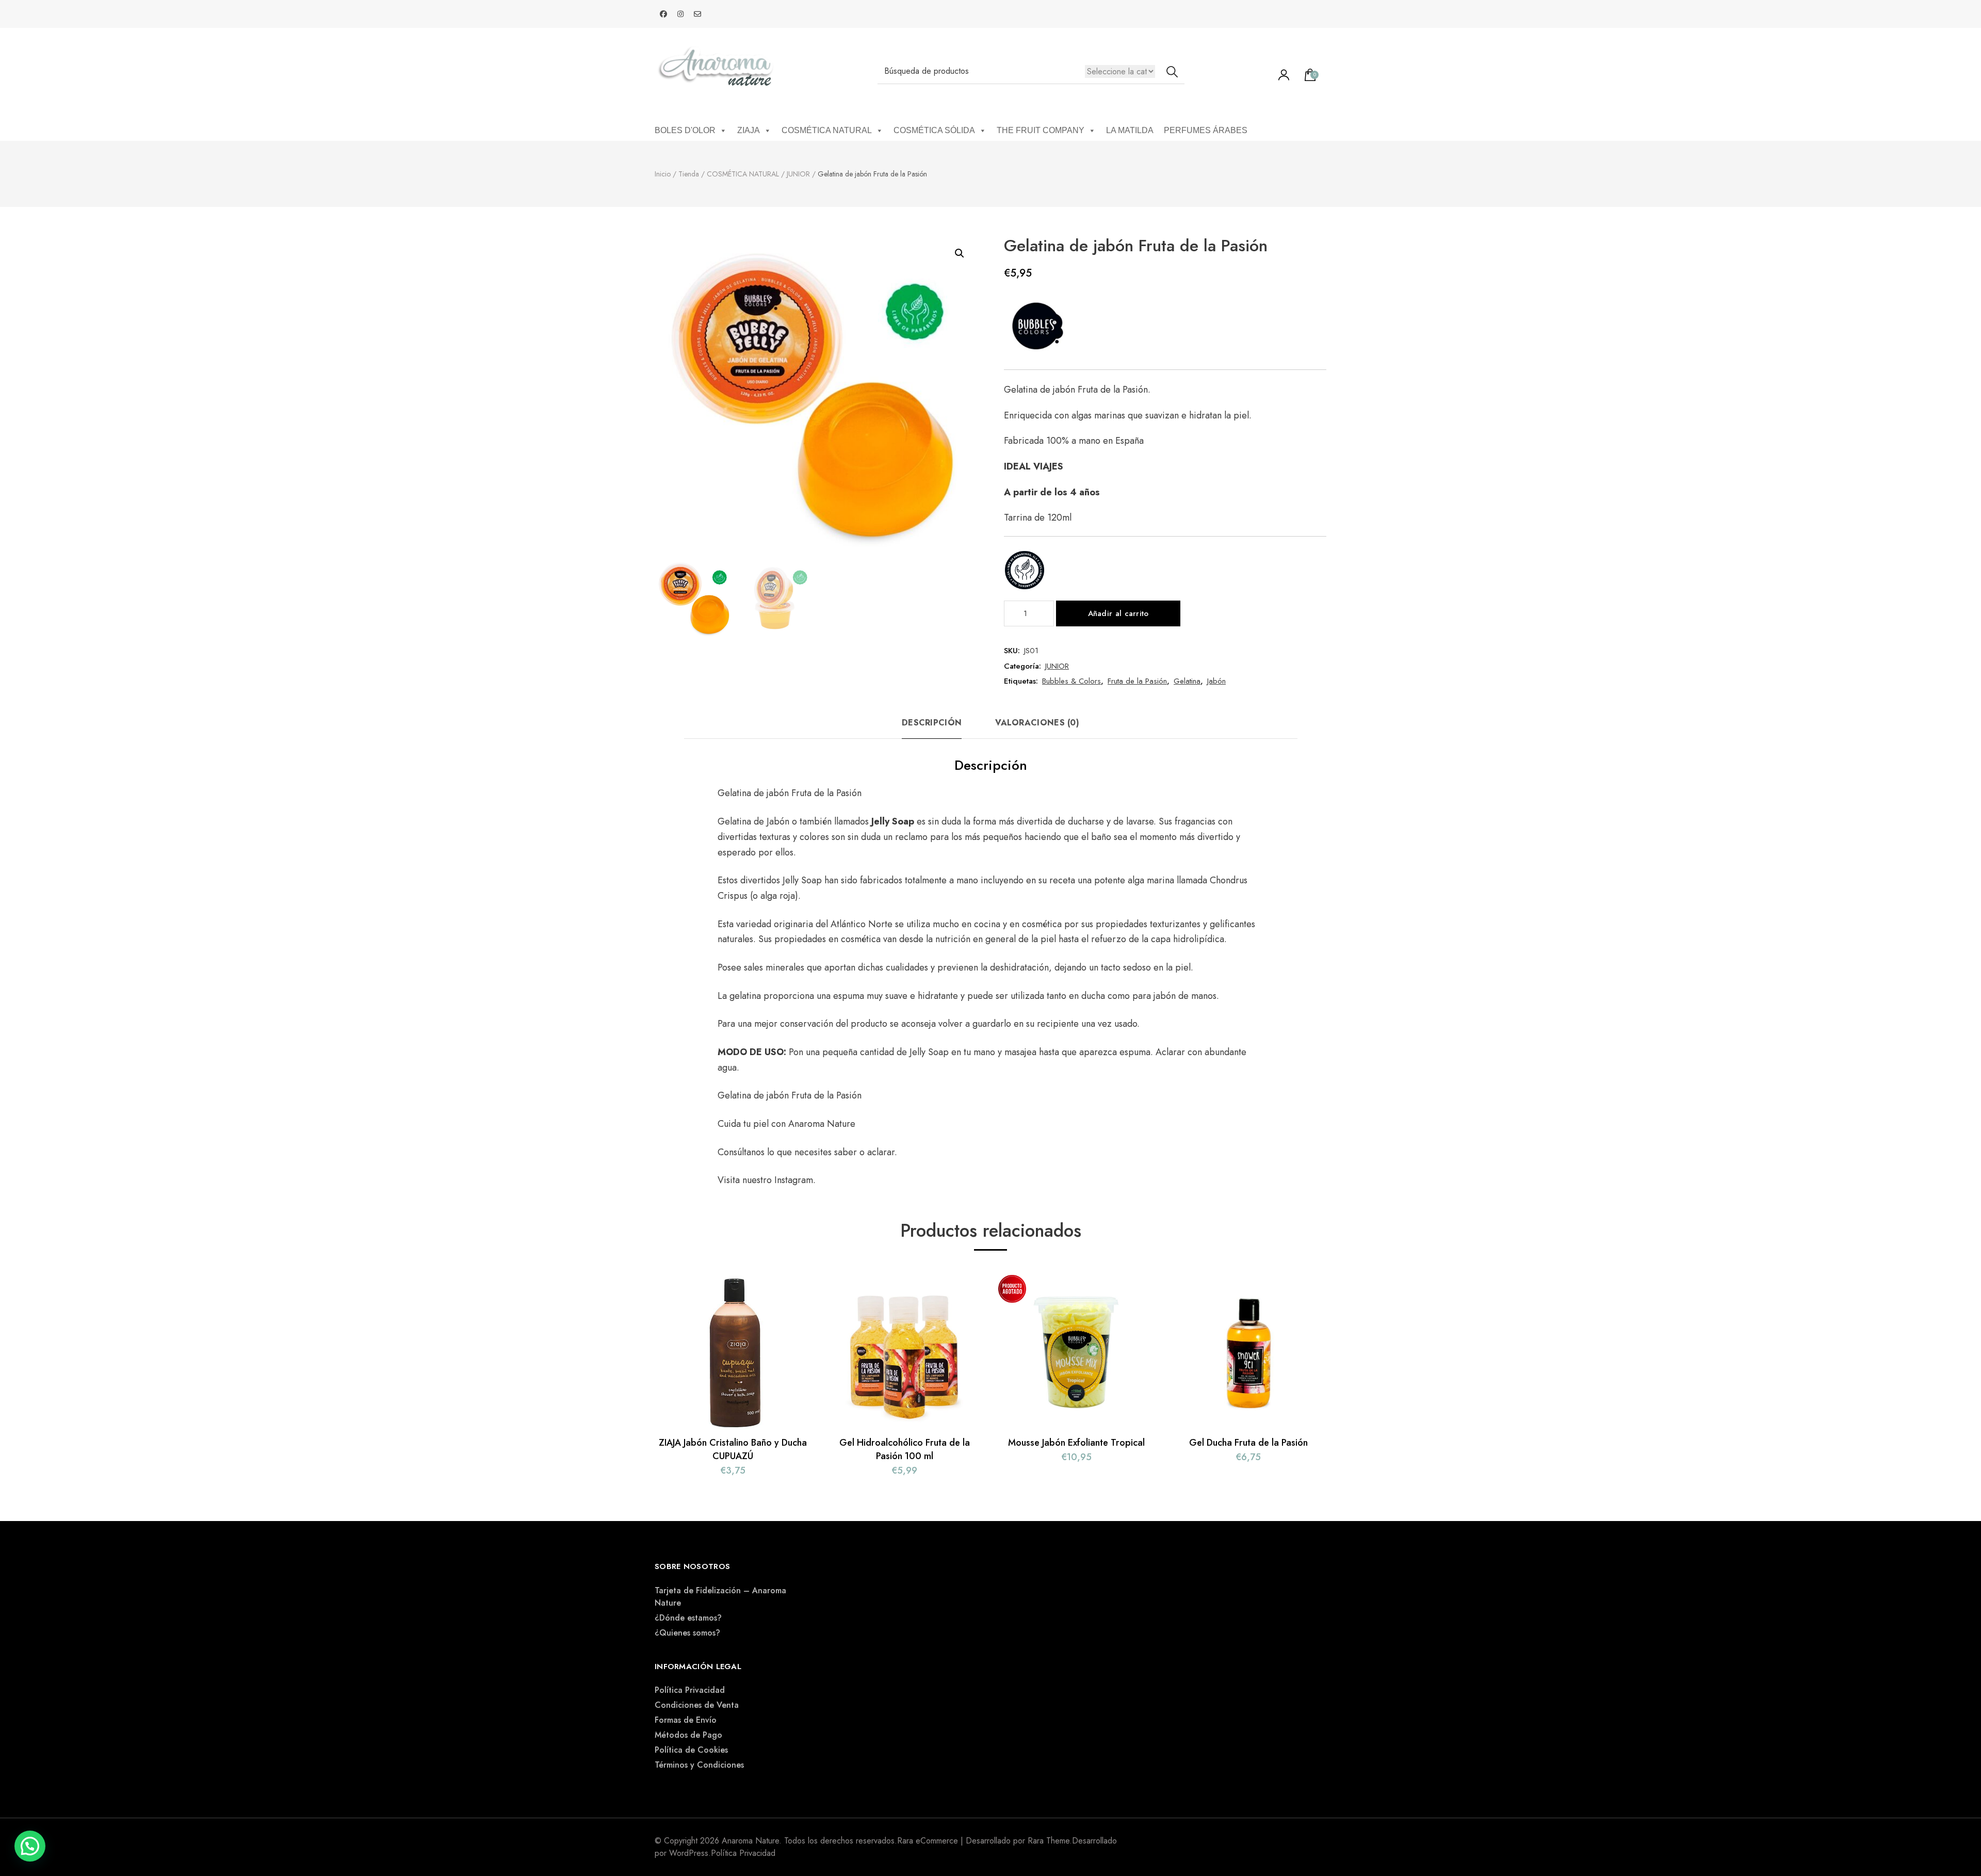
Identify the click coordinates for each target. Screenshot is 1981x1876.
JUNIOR (1057, 666)
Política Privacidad (690, 1690)
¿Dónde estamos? (688, 1618)
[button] (960, 253)
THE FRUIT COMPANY (1041, 130)
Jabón (1216, 681)
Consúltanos (742, 1152)
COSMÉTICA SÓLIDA (934, 130)
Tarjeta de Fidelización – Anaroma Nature (720, 1597)
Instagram (794, 1180)
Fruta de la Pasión (1137, 681)
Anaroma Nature (822, 1124)
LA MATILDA (1130, 130)
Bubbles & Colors (1071, 681)
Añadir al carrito (1118, 613)
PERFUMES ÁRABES (1206, 130)
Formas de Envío (686, 1720)
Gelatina (1187, 681)
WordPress (689, 1853)
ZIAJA (749, 130)
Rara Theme (1049, 1841)
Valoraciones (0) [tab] (1037, 723)
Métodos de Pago (688, 1735)
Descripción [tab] (932, 723)
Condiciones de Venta (697, 1705)
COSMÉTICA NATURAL (827, 130)
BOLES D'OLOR (685, 130)
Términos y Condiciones (699, 1765)
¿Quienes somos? (687, 1633)
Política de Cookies (691, 1750)
